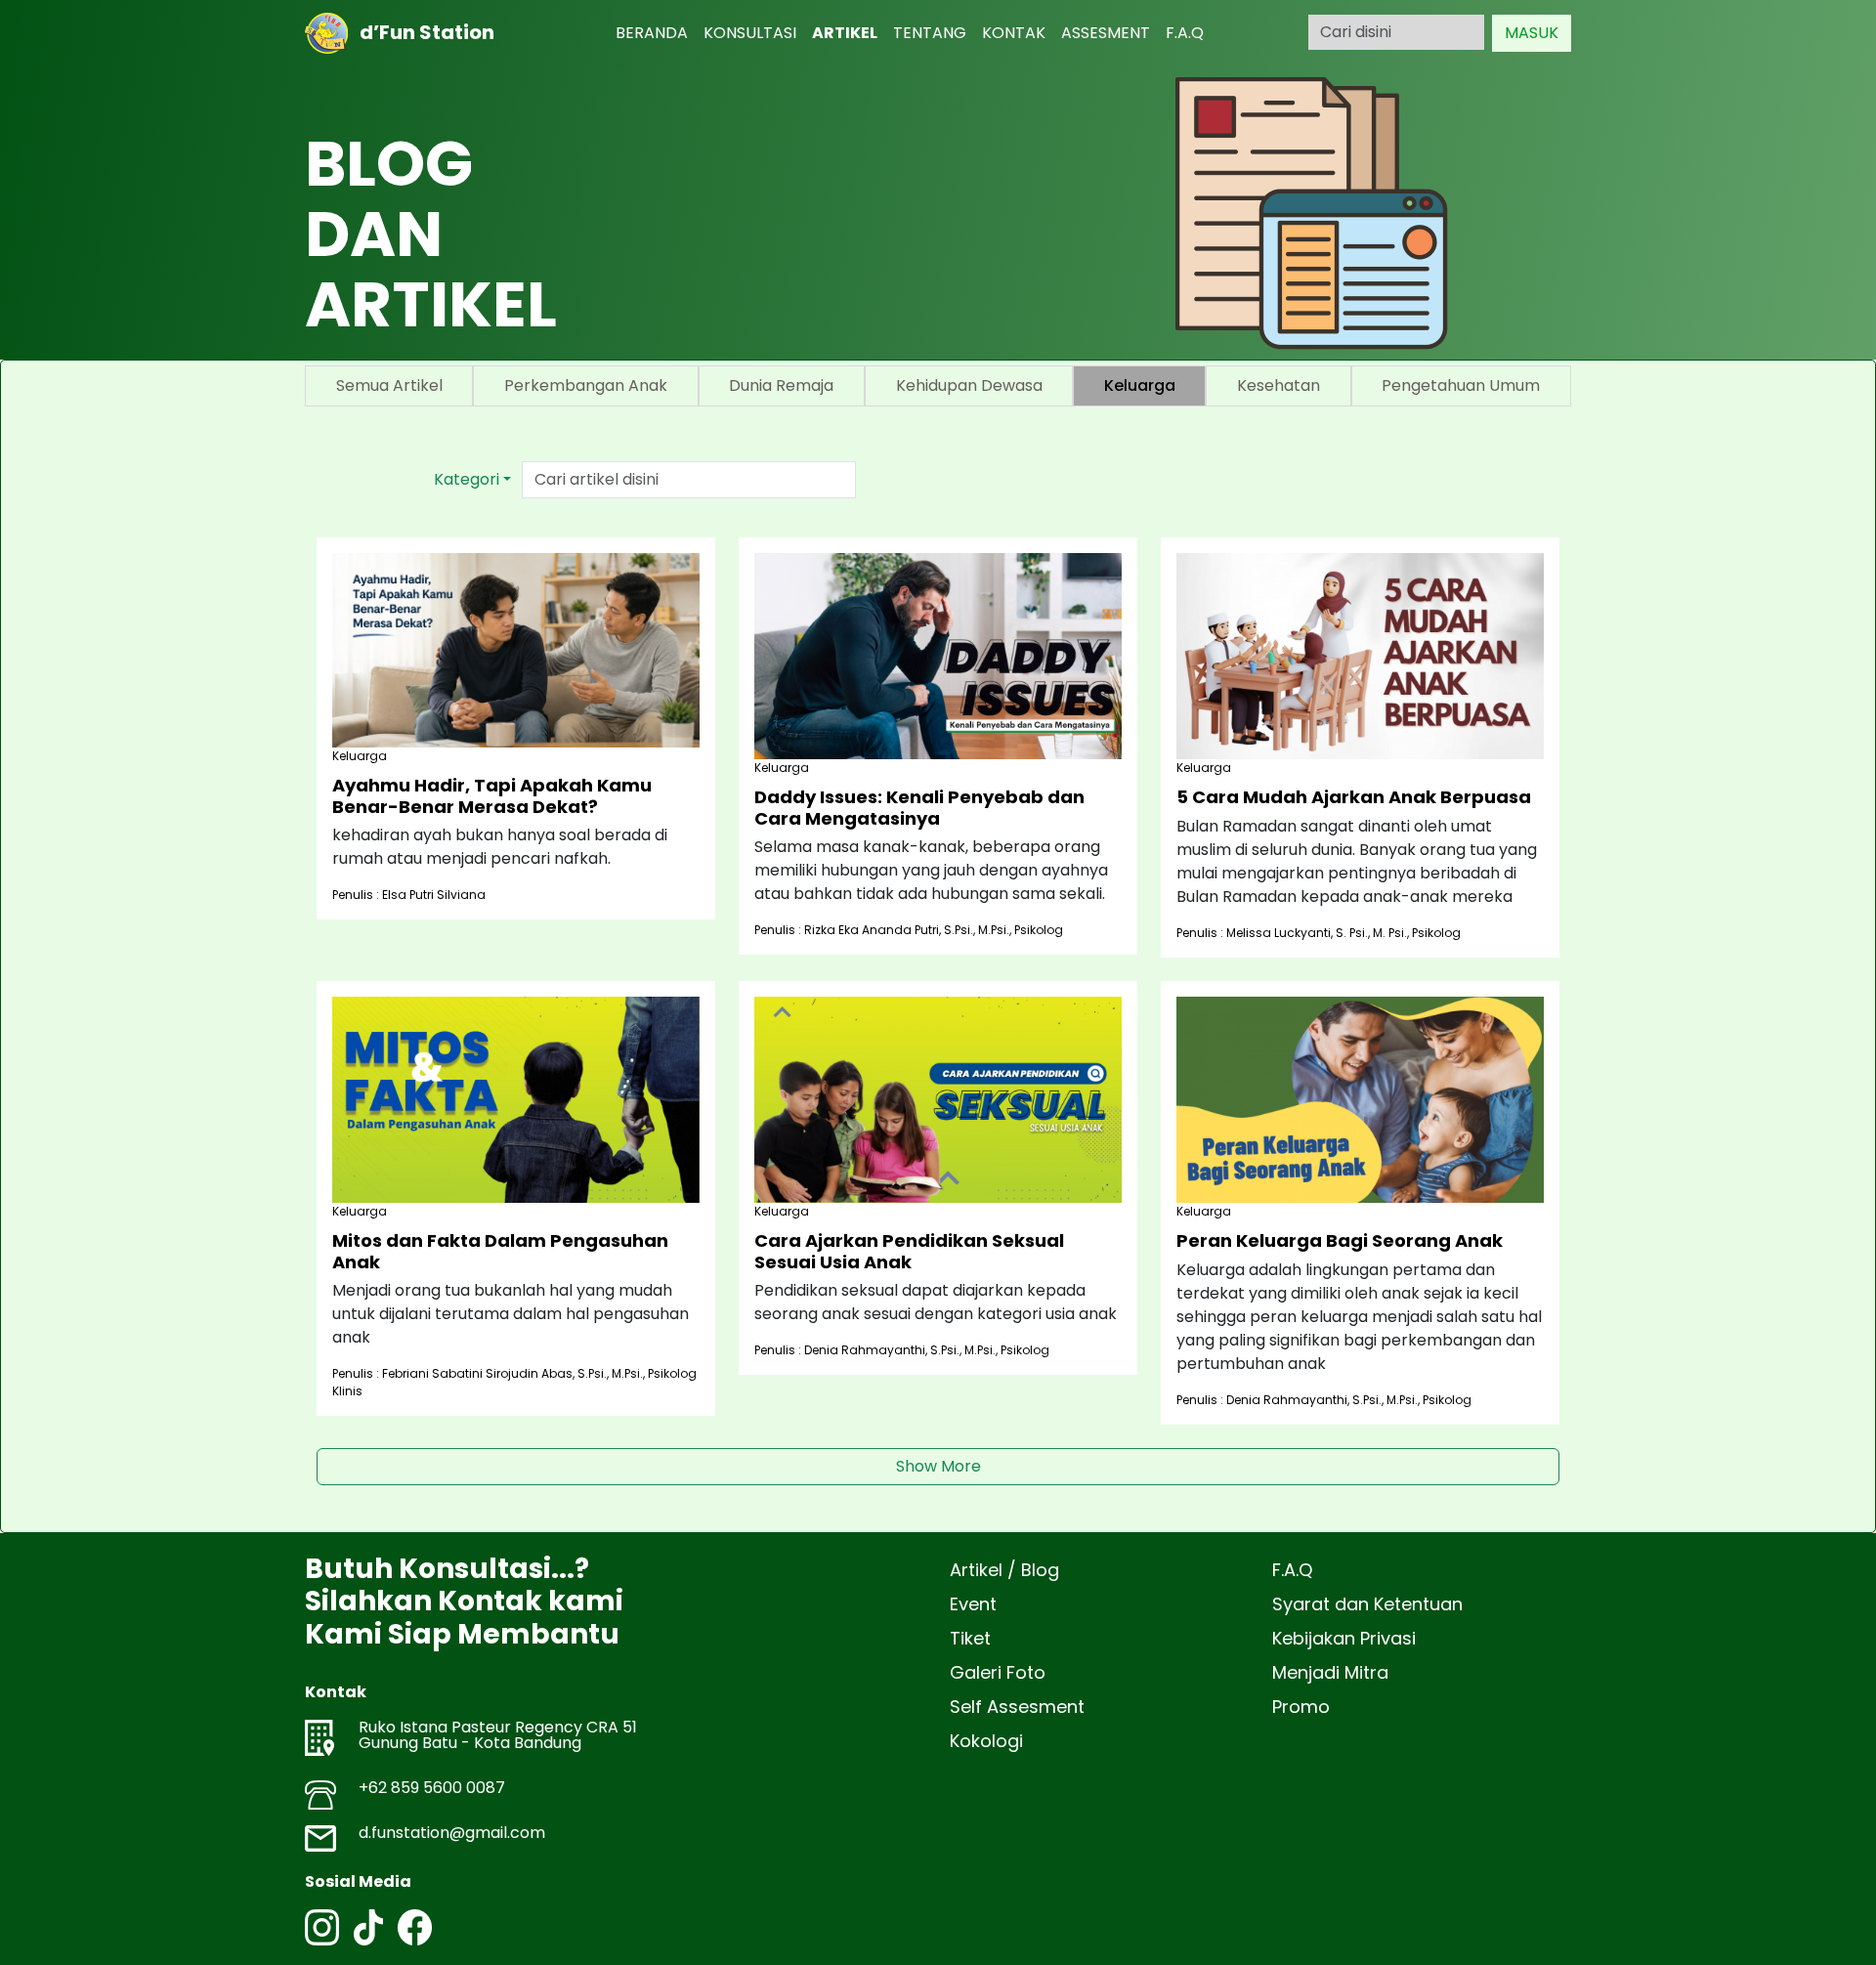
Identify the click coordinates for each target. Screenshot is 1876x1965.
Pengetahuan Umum (1461, 385)
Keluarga (1140, 385)
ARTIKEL (845, 33)
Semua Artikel (389, 385)
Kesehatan (1279, 385)
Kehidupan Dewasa (969, 385)
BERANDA (652, 33)
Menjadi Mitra (1330, 1672)
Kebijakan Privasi (1344, 1638)
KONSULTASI (750, 33)
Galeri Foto (998, 1672)
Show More (938, 1466)
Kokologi (986, 1741)
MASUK (1532, 33)
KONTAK (1014, 33)
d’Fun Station (421, 32)
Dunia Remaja (781, 385)
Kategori (467, 479)
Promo (1301, 1707)
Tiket (970, 1638)
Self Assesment (1017, 1707)
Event (973, 1604)
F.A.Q (1185, 33)
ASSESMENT (1106, 33)
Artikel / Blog (1004, 1570)
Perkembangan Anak (586, 385)
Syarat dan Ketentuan (1367, 1604)
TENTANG (930, 33)
